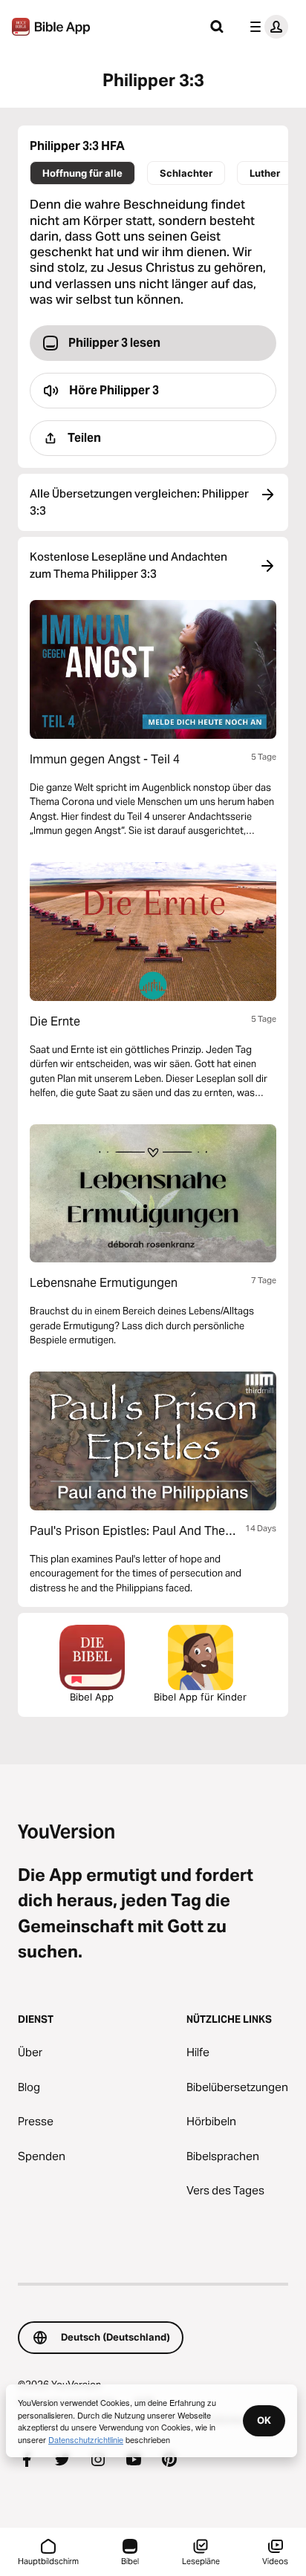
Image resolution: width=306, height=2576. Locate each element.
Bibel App (92, 1697)
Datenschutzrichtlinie (86, 2439)
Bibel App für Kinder (200, 1697)
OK (264, 2420)
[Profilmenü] (266, 27)
